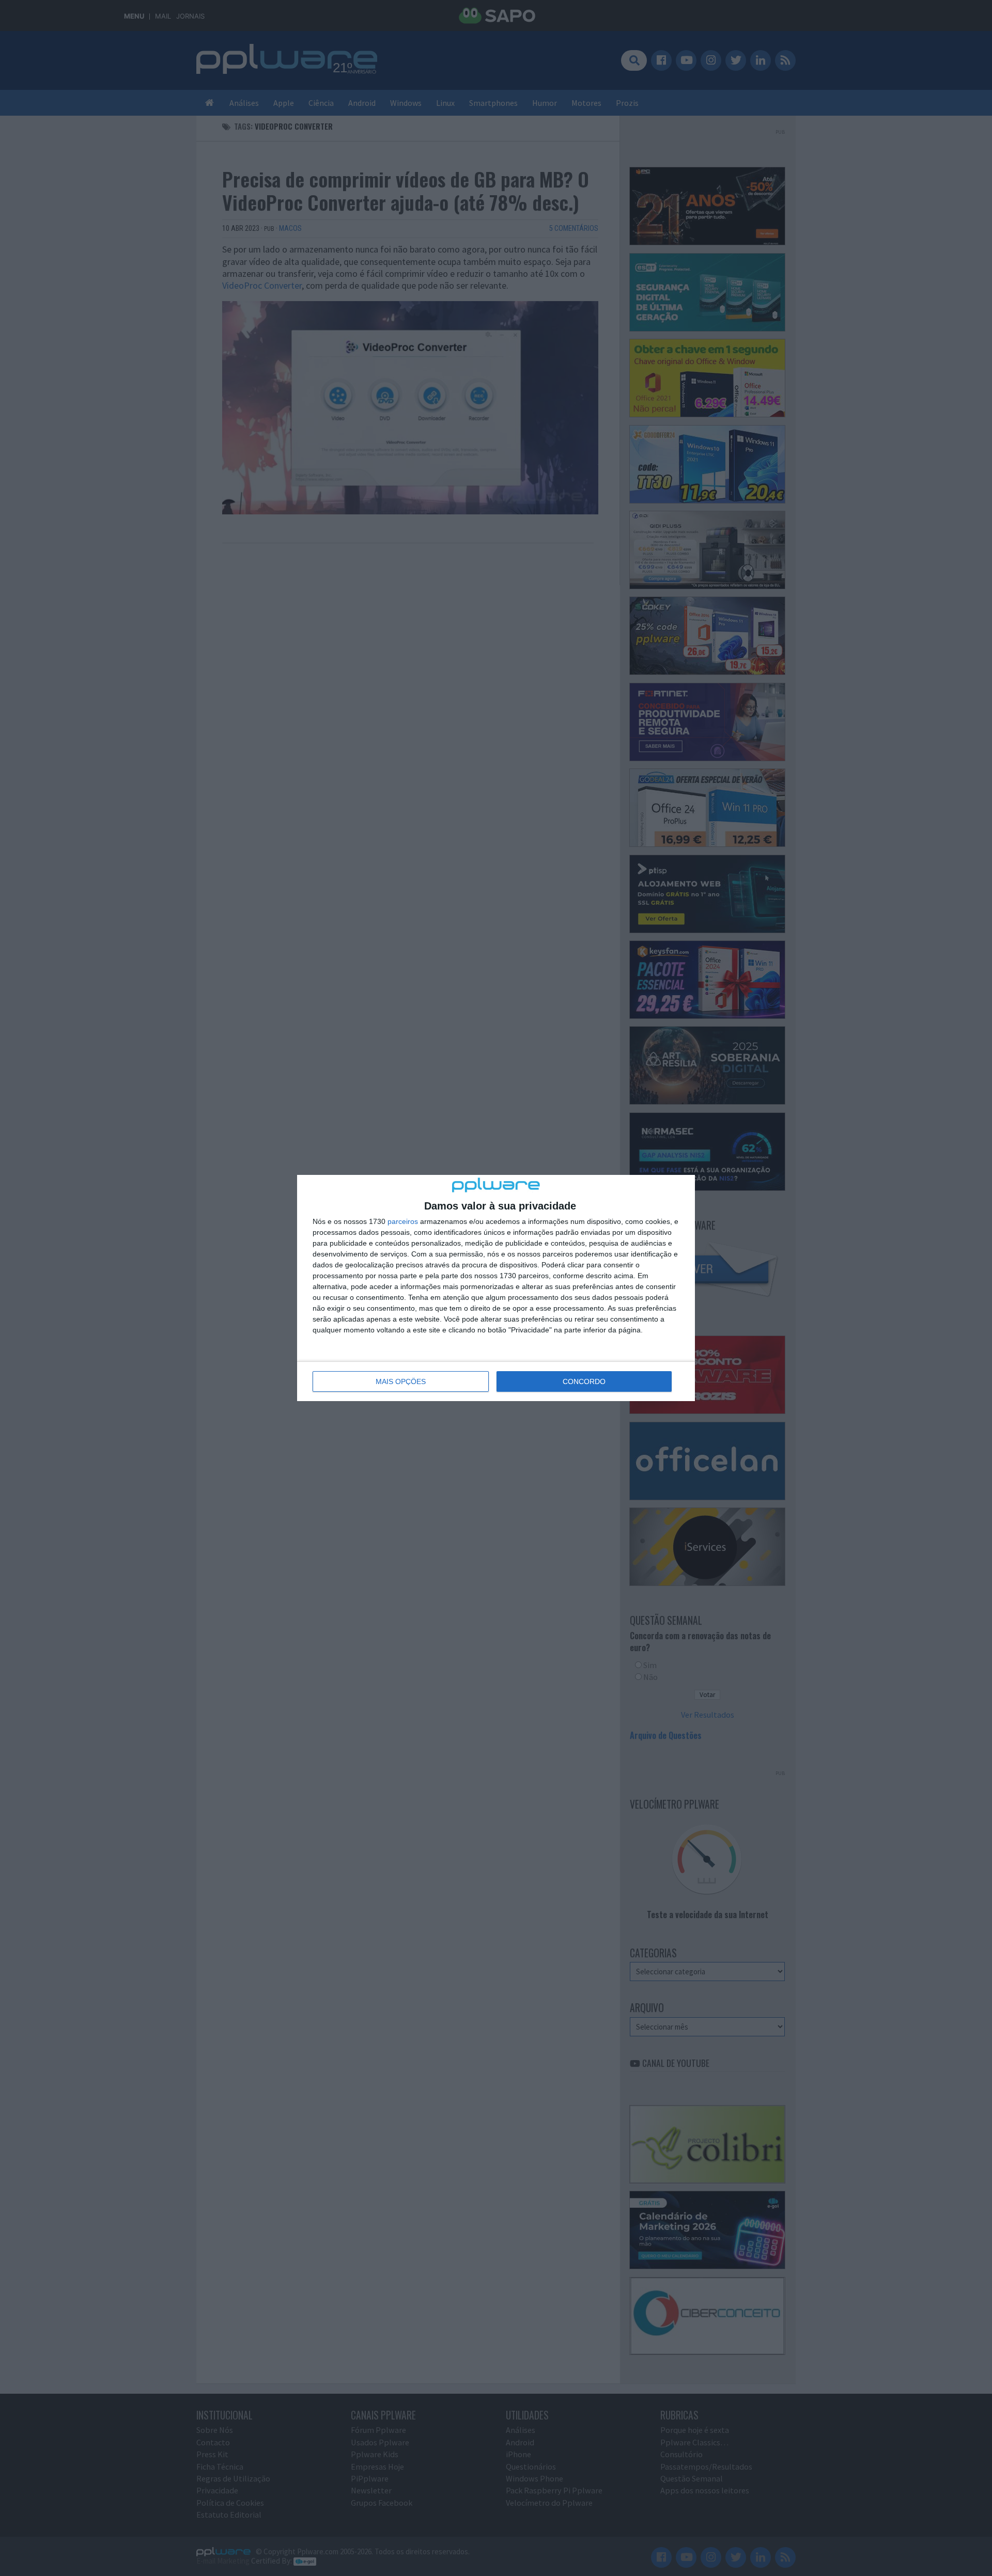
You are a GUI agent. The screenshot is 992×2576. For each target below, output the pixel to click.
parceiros (403, 1221)
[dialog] (496, 1288)
